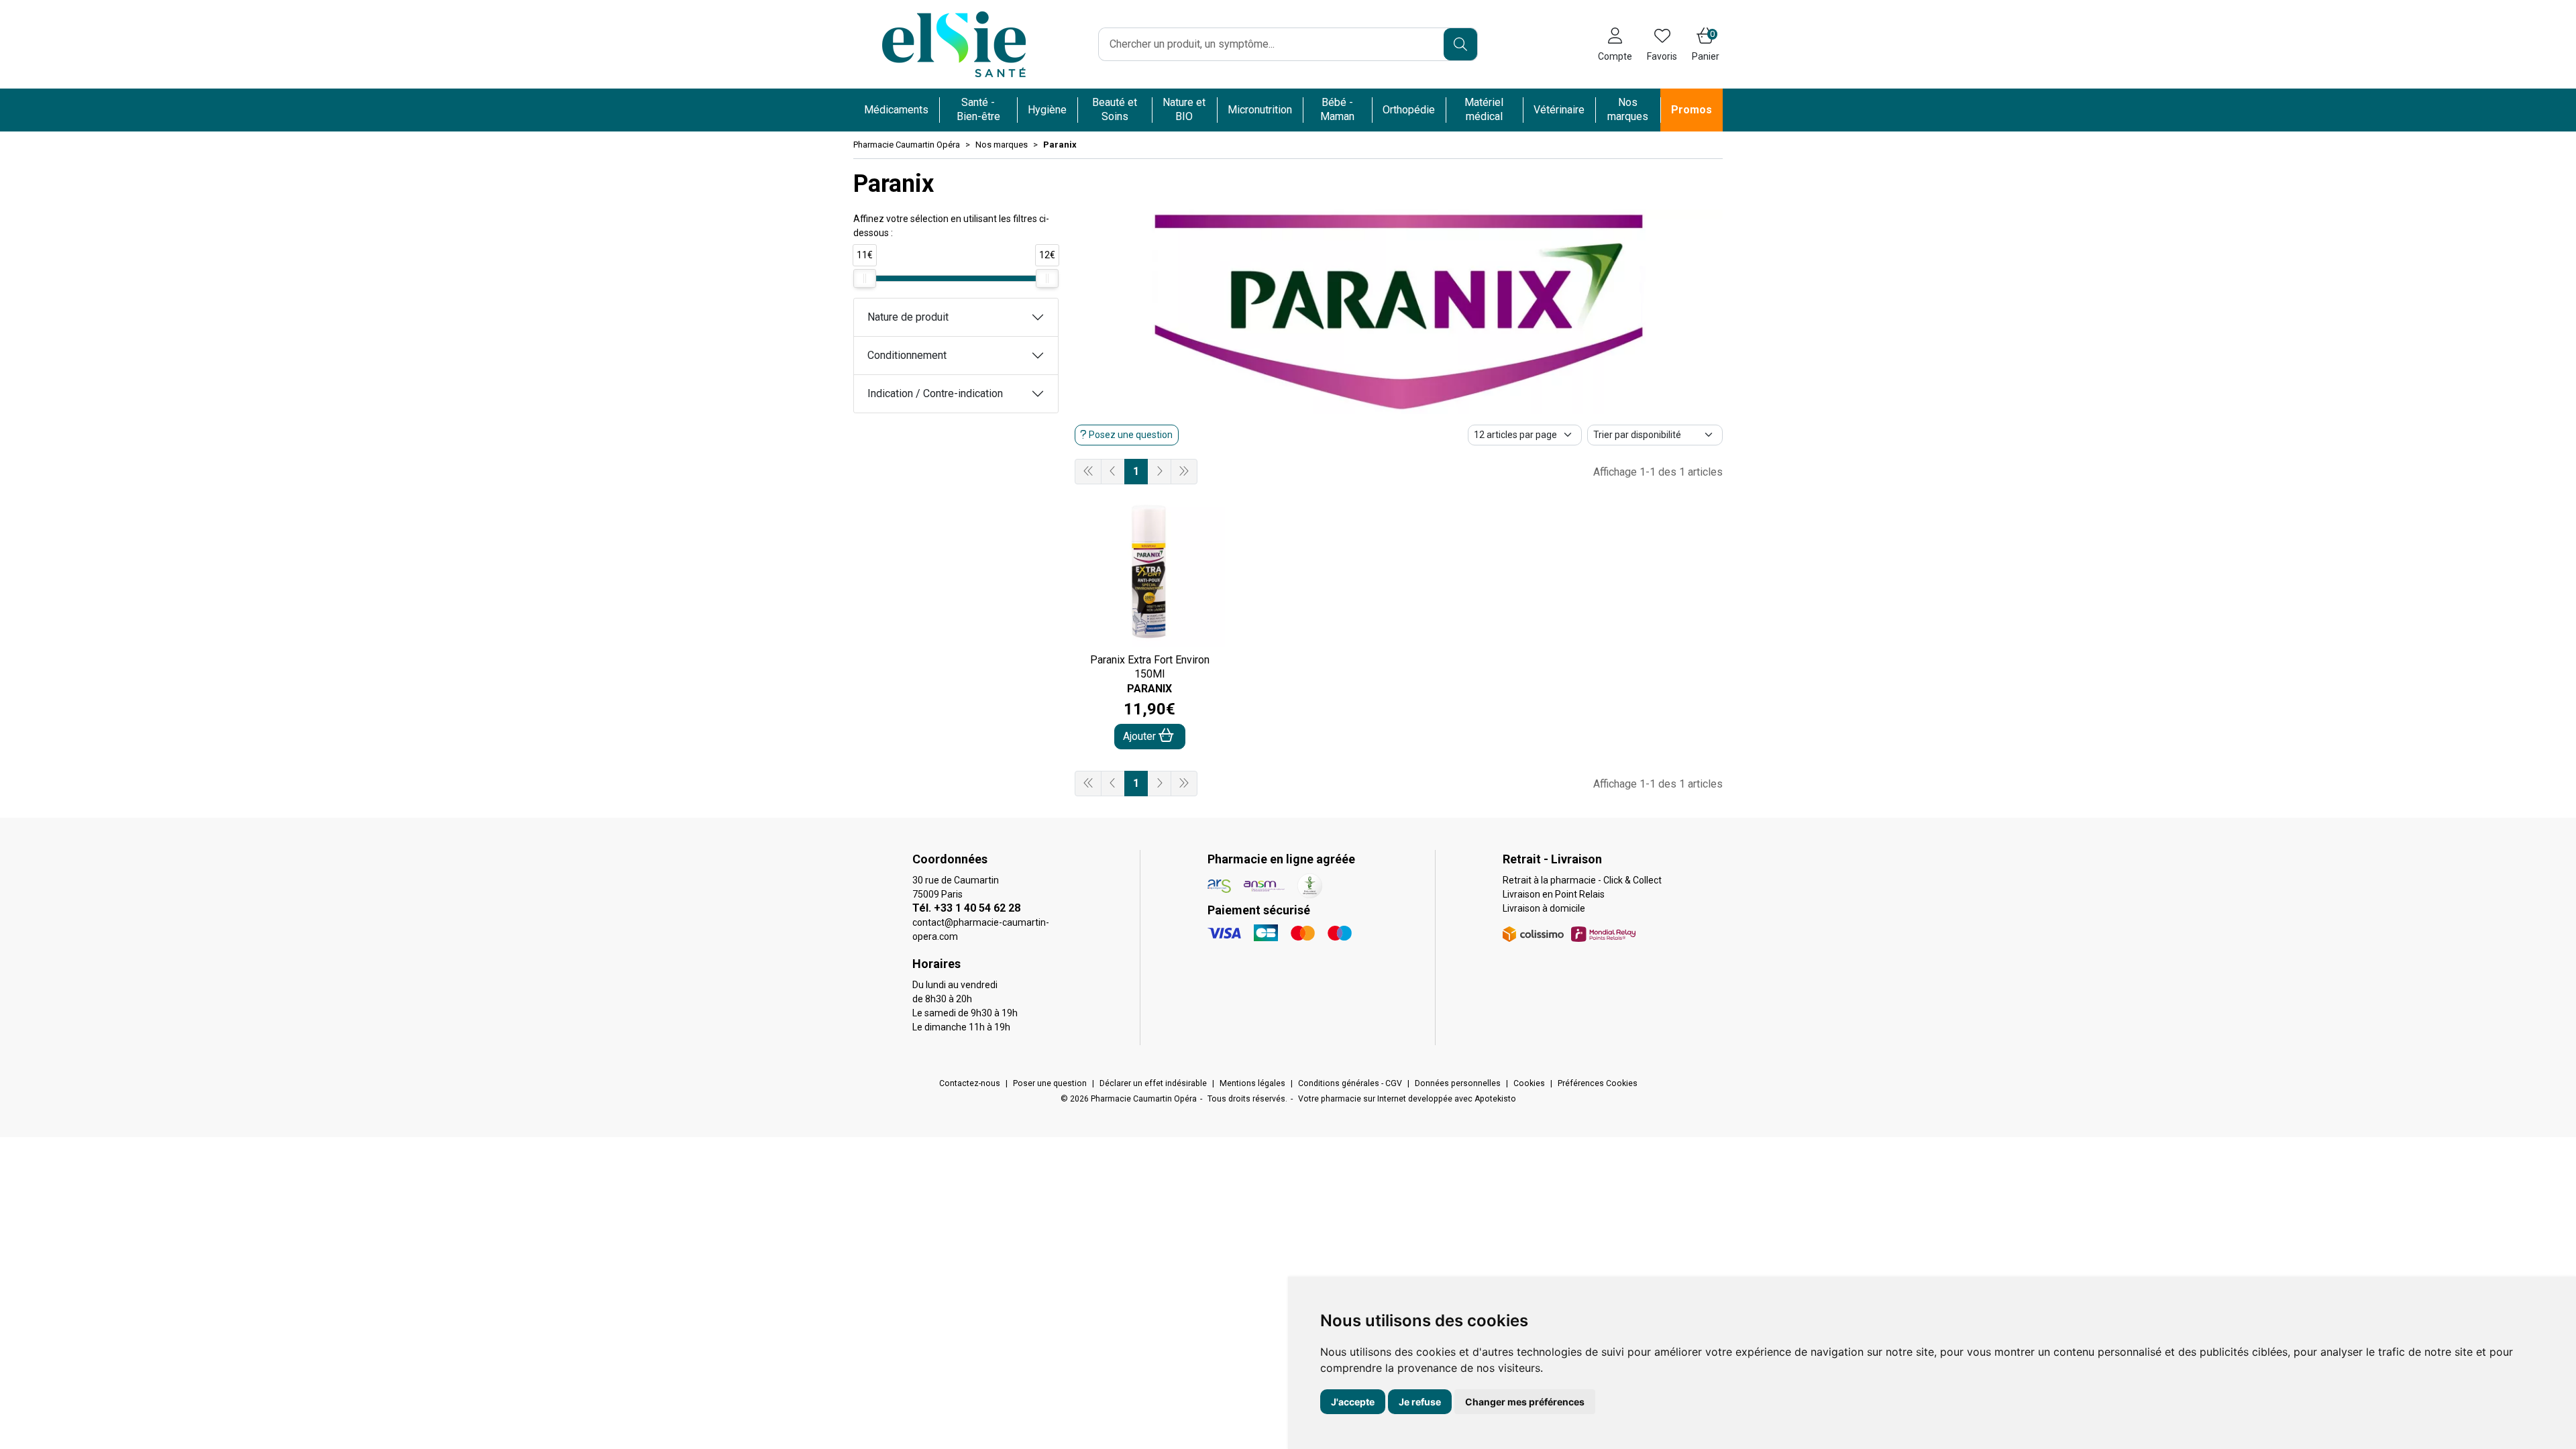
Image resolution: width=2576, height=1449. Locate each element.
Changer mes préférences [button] (1525, 1402)
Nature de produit (908, 317)
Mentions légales (1252, 1083)
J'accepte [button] (1353, 1402)
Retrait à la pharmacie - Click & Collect (1582, 880)
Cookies (1529, 1083)
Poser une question (1050, 1083)
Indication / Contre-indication (935, 393)
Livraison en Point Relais (1554, 894)
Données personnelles (1458, 1083)
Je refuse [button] (1420, 1402)
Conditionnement (907, 355)
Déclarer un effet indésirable (1153, 1083)
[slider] (865, 278)
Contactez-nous (970, 1083)
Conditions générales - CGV (1350, 1083)
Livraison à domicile (1544, 908)
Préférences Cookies (1598, 1083)
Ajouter (1141, 736)
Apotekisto (1407, 1099)
